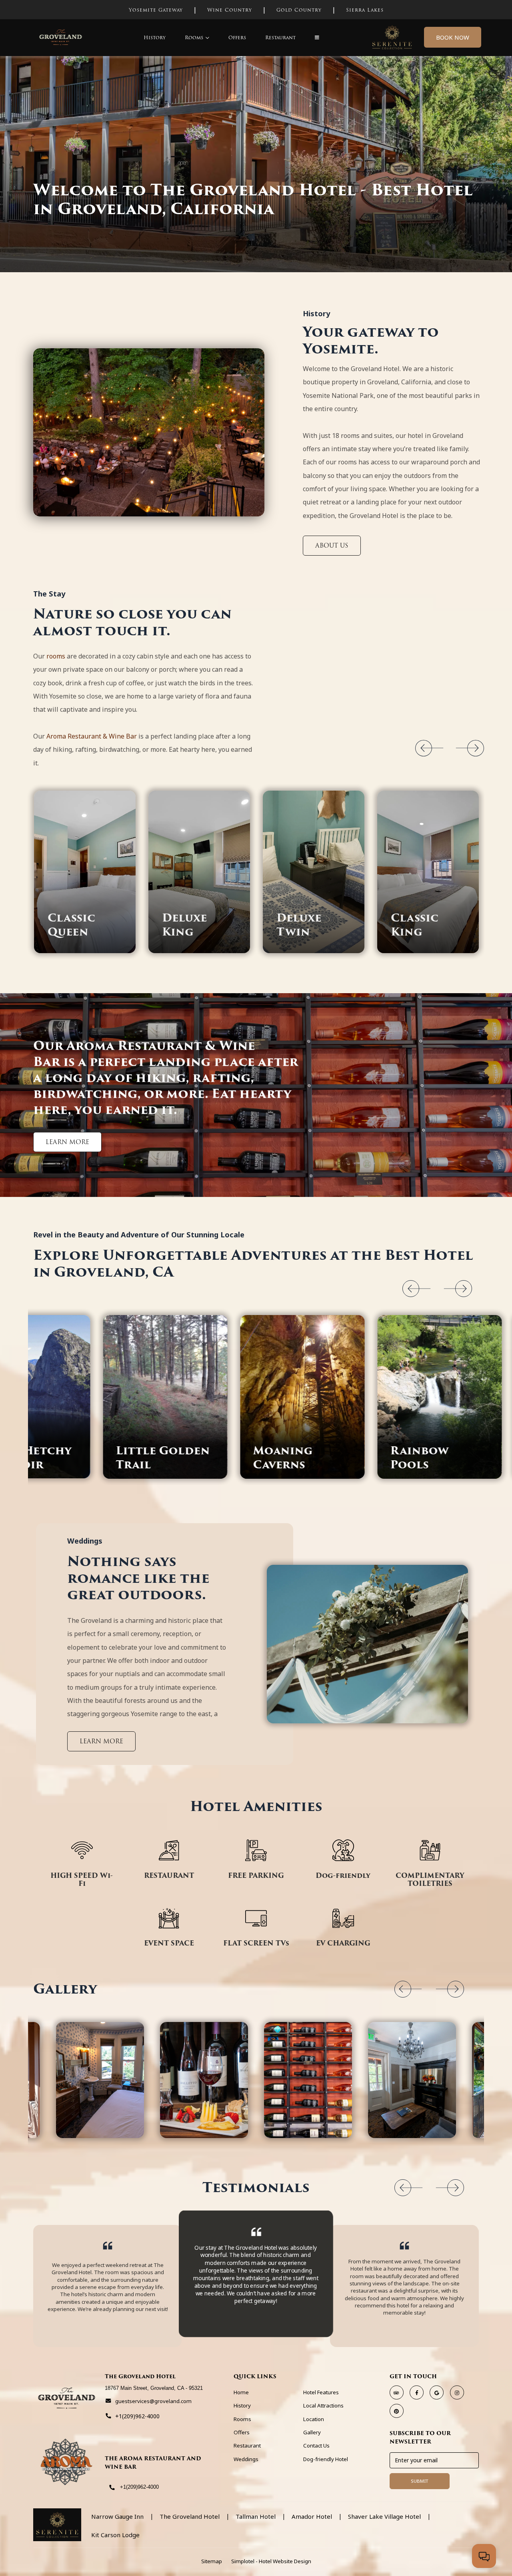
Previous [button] (424, 748)
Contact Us (316, 2445)
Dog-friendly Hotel (326, 2459)
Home (241, 2392)
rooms (56, 656)
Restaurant (280, 37)
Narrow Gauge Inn (117, 2517)
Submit (420, 2481)
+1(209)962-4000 (139, 2487)
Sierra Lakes (365, 10)
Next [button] (476, 748)
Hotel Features (321, 2392)
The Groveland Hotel (190, 2517)
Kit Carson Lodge (115, 2535)
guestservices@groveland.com (153, 2401)
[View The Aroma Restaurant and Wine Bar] (67, 2463)
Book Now (453, 37)
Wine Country (230, 10)
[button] (317, 37)
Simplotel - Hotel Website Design (271, 2561)
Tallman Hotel (256, 2517)
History (155, 37)
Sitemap (212, 2561)
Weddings (246, 2459)
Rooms (194, 37)
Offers (237, 37)
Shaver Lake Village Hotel (384, 2517)
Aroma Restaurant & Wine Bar (92, 736)
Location (314, 2419)
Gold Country (299, 10)
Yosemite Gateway (156, 10)
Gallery (312, 2432)
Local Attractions (323, 2405)
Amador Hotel (312, 2517)
